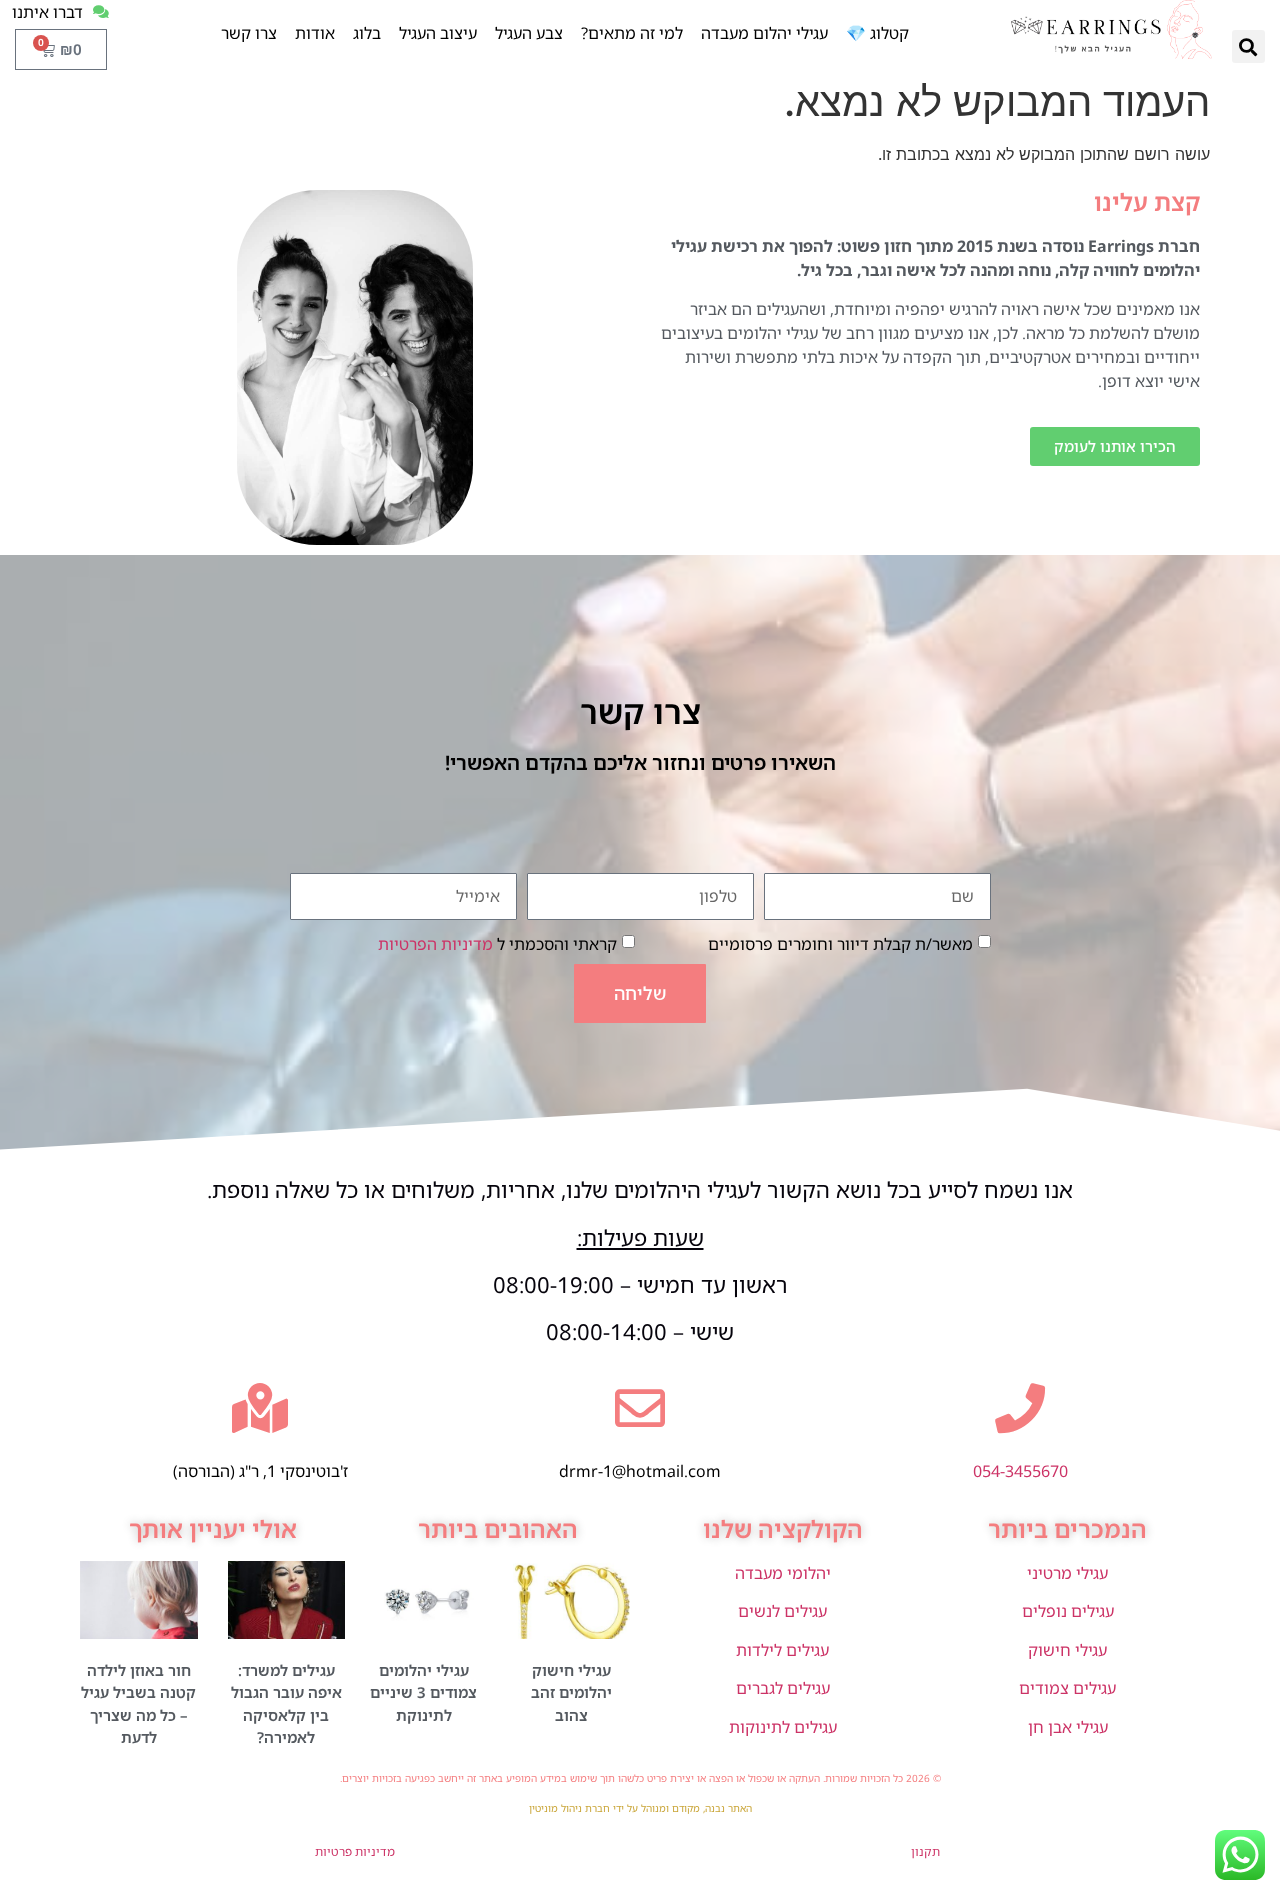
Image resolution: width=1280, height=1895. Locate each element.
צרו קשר (249, 33)
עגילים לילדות (782, 1650)
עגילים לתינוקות (783, 1727)
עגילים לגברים (783, 1688)
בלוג (367, 33)
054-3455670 (1020, 1471)
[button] (1248, 46)
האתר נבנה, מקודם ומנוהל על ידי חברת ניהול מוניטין (640, 1808)
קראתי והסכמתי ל (497, 943)
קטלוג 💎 (877, 33)
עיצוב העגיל (438, 33)
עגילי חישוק (1067, 1650)
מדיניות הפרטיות (435, 943)
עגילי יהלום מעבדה (764, 33)
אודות (315, 33)
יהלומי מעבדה (783, 1573)
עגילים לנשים (782, 1611)
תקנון (925, 1851)
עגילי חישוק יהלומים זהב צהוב (571, 1692)
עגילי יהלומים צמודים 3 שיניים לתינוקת (423, 1692)
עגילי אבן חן (1068, 1727)
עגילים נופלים (1068, 1611)
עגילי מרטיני (1067, 1573)
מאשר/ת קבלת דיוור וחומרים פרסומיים (840, 943)
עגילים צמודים (1067, 1688)
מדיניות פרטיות (355, 1851)
